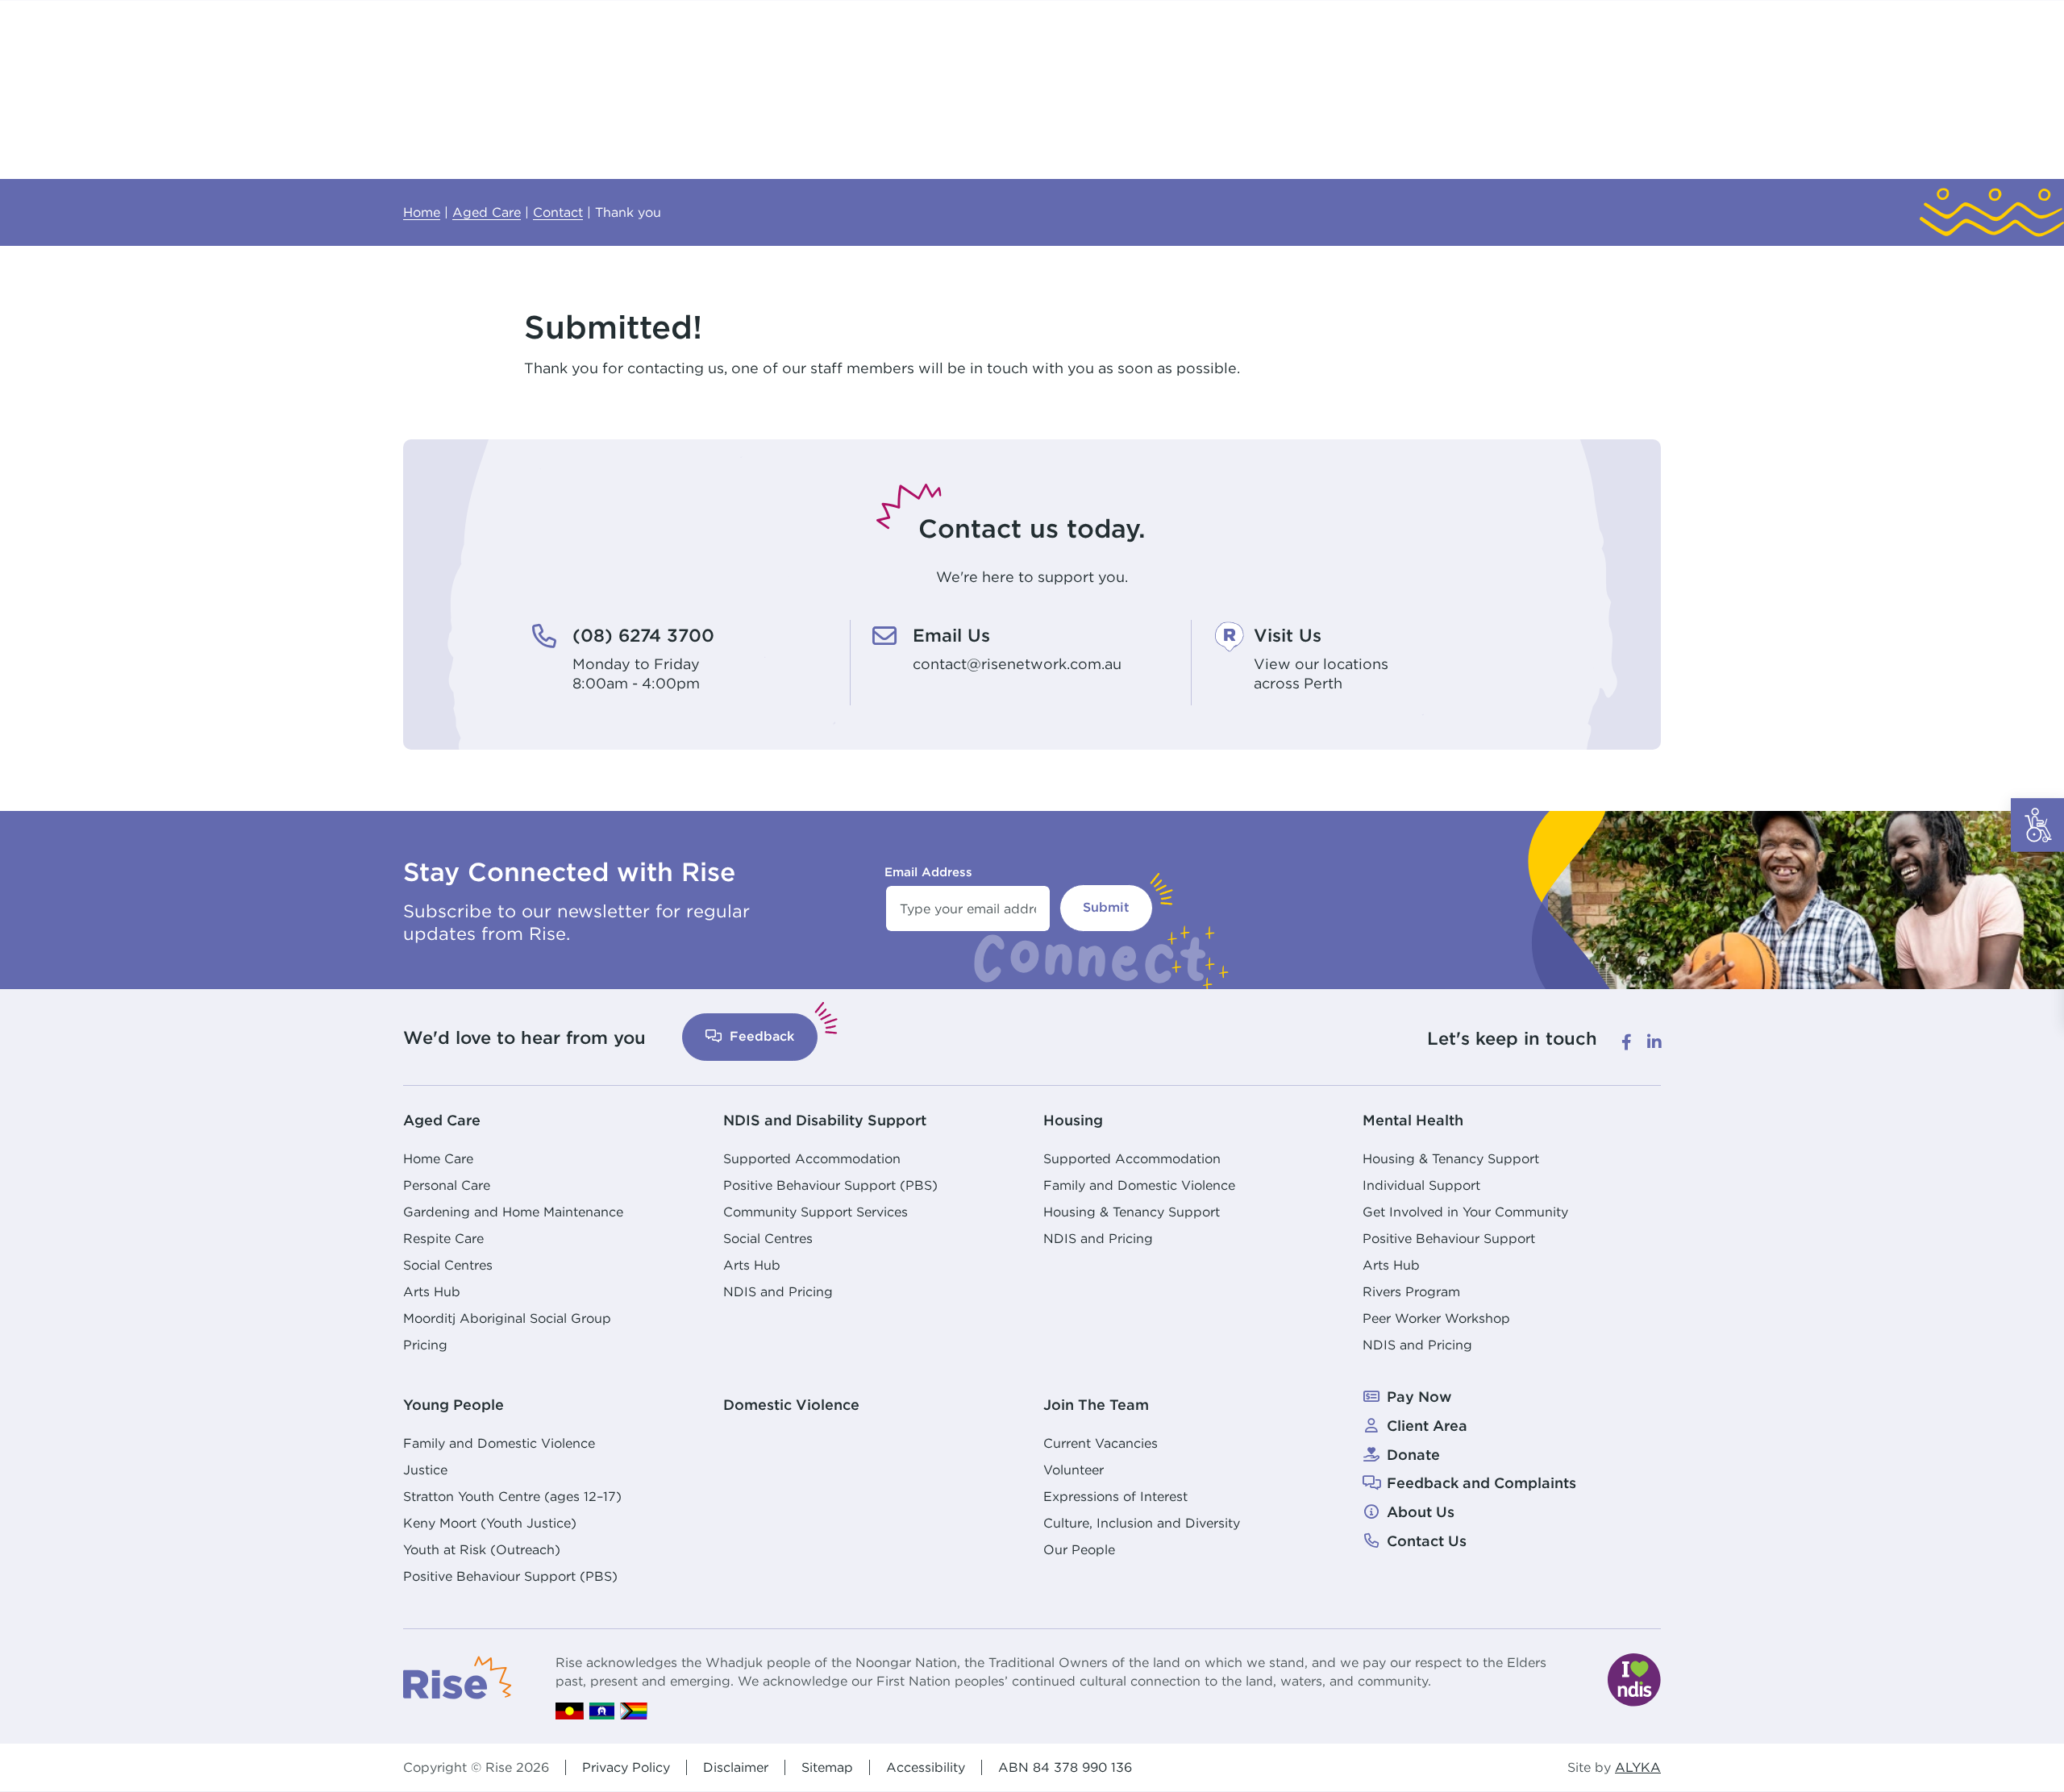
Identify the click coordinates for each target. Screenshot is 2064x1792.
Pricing (425, 1345)
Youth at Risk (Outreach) (482, 1549)
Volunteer (1074, 1470)
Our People (1079, 1549)
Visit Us (1288, 635)
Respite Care (443, 1238)
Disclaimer (736, 1767)
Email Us (951, 635)
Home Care (438, 1158)
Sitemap (827, 1767)
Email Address (928, 872)
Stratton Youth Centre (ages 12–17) (512, 1496)
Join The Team (1096, 1405)
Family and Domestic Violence (1139, 1185)
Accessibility (926, 1767)
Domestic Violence (791, 1405)
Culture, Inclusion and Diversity (1142, 1523)
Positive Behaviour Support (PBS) (830, 1185)
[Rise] (458, 1676)
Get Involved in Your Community (1465, 1212)
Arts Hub (432, 1291)
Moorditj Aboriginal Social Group (507, 1318)
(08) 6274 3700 (643, 635)
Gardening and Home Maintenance (513, 1212)
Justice (425, 1470)
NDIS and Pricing (778, 1291)
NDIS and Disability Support (825, 1120)
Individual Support (1421, 1185)
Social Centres (448, 1265)
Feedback (760, 1036)
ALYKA (1638, 1767)
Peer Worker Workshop (1436, 1318)
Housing (1073, 1120)
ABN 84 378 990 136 (1065, 1767)
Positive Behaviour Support (1449, 1238)
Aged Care (442, 1120)
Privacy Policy (626, 1767)
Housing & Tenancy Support (1132, 1212)
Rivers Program (1411, 1291)
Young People (454, 1405)
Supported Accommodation (812, 1158)
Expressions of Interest (1115, 1496)
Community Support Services (816, 1212)
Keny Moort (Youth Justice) (490, 1523)
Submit (1106, 907)
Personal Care (447, 1185)
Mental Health (1413, 1120)
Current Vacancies (1101, 1443)
